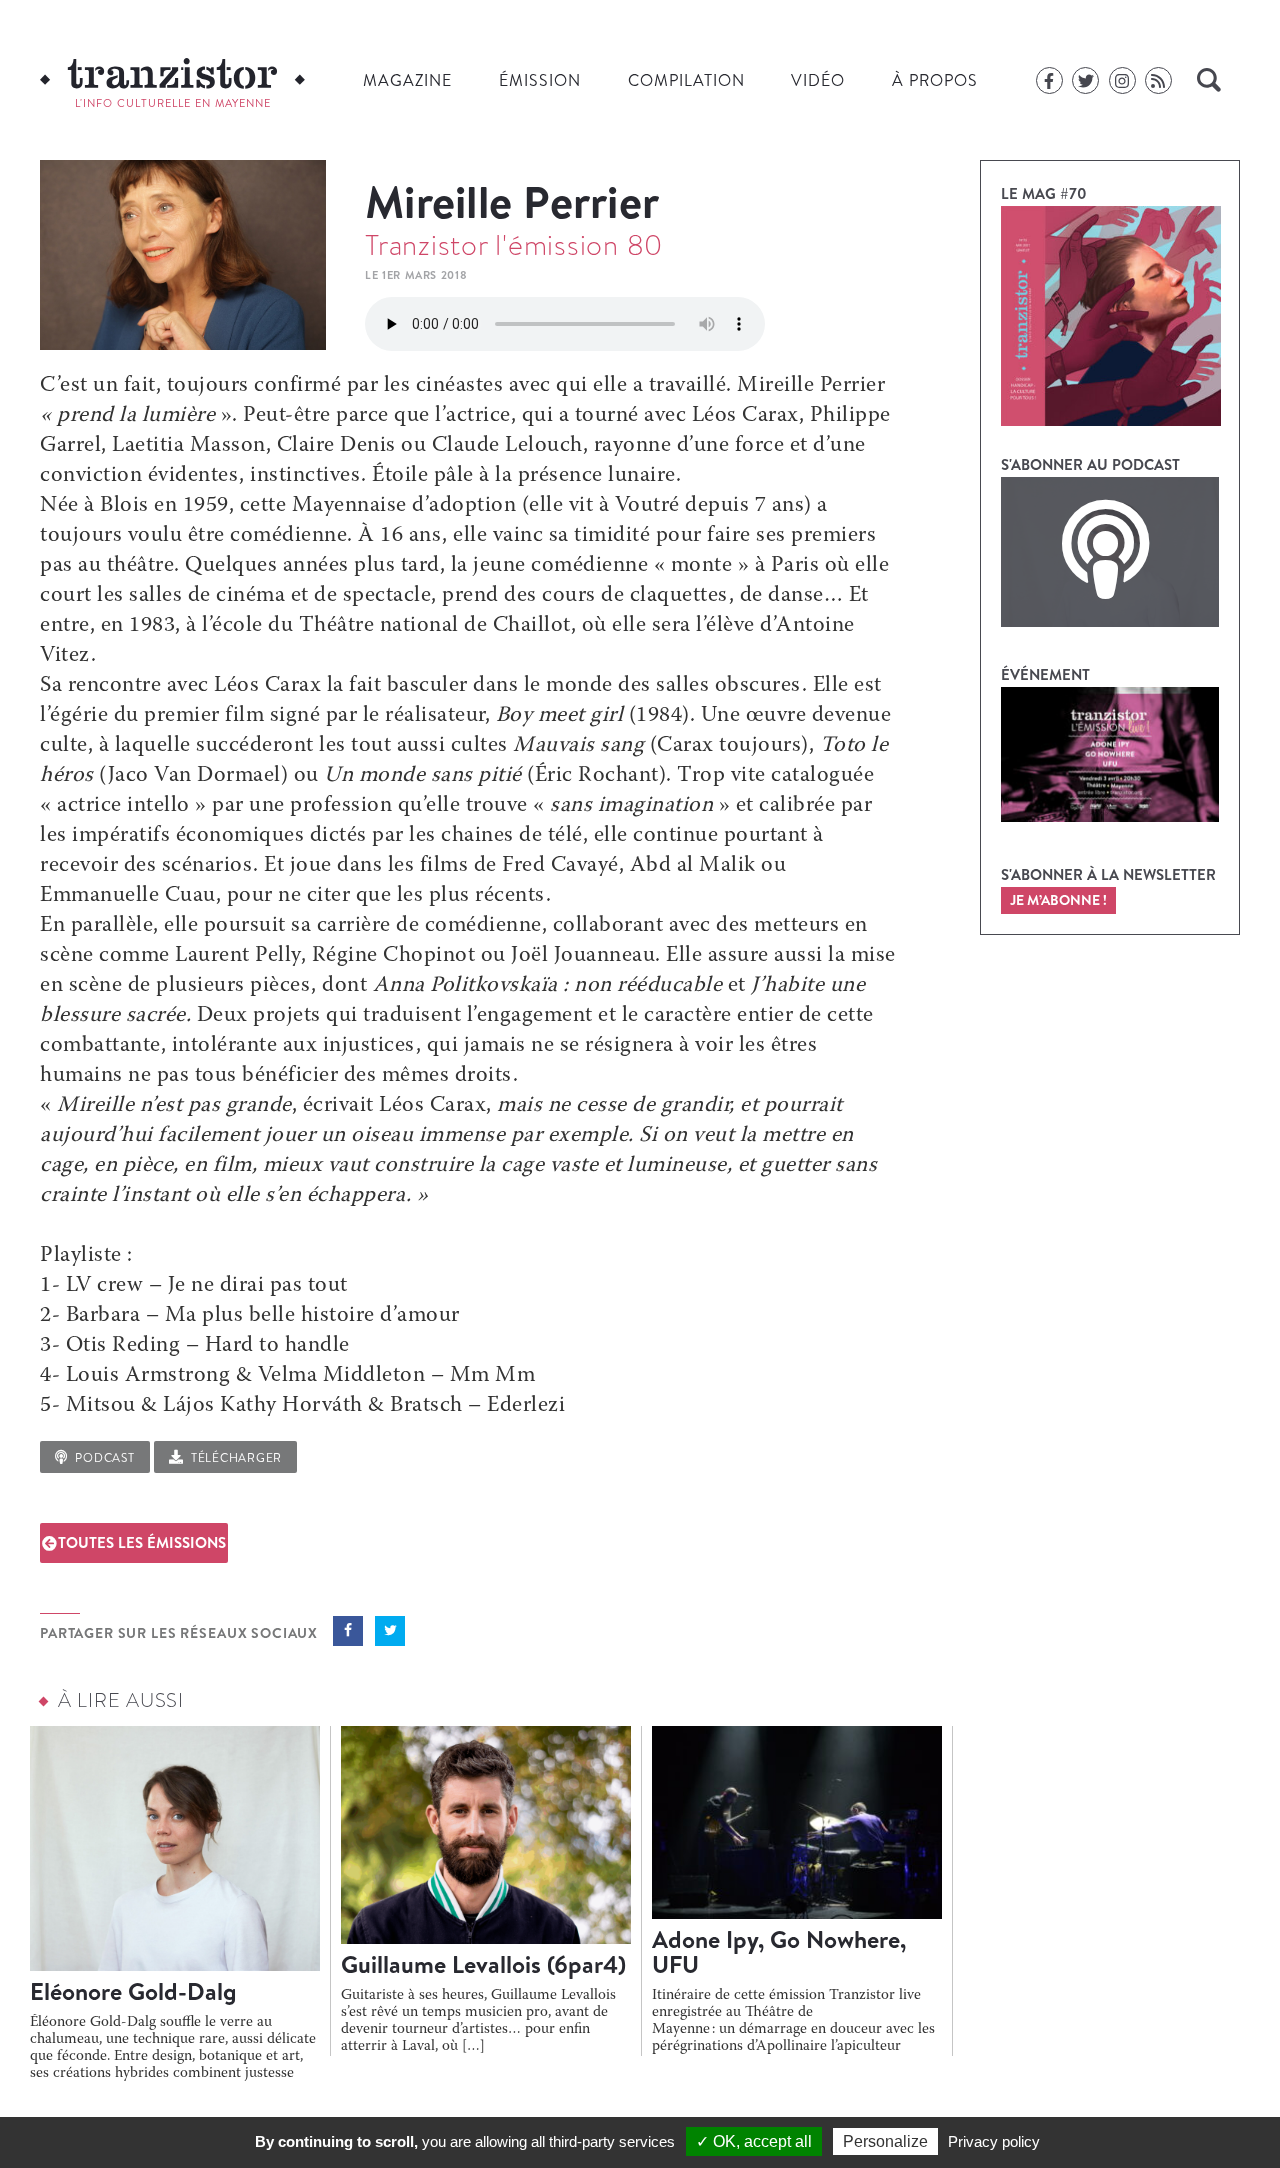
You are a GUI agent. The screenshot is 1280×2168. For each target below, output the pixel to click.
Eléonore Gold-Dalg (133, 1991)
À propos (935, 80)
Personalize (885, 2141)
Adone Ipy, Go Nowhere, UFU (779, 1951)
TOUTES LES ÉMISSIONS (142, 1542)
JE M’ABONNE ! (1058, 900)
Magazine (407, 80)
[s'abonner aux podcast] (1110, 552)
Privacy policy (994, 2141)
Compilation (686, 80)
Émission (540, 80)
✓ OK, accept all (754, 2141)
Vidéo (818, 80)
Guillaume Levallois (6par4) (483, 1964)
